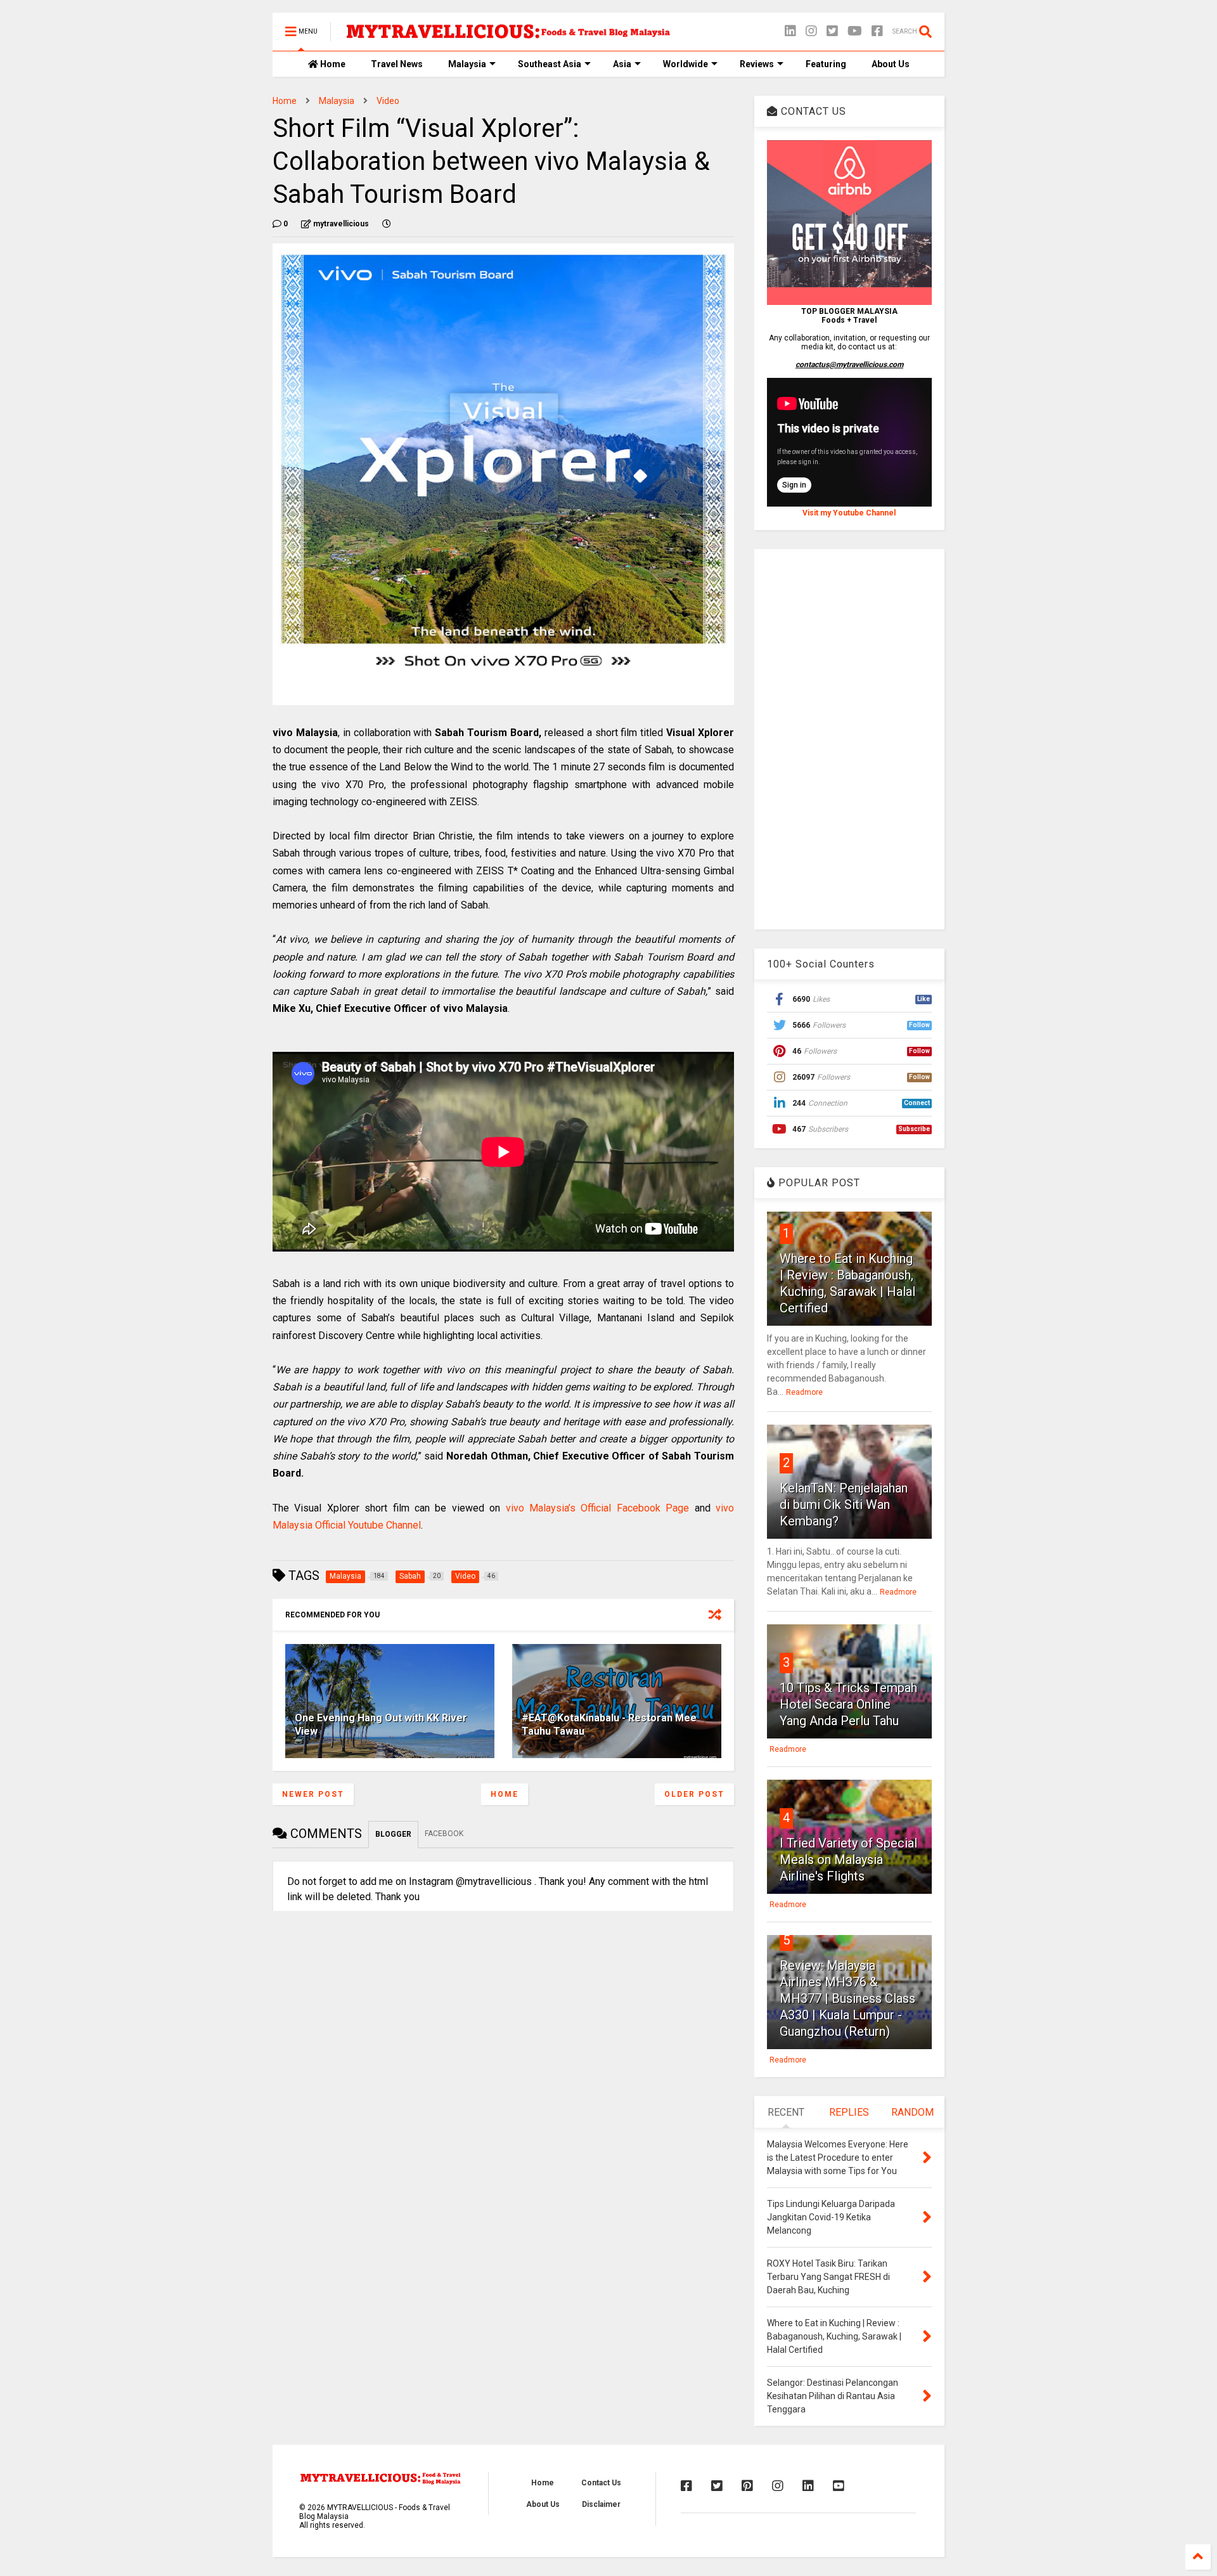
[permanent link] (387, 224)
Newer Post (313, 1794)
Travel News (397, 64)
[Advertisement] (849, 739)
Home (332, 64)
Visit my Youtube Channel (849, 513)
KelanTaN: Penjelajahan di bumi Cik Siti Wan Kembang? (844, 1505)
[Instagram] (811, 31)
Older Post (694, 1794)
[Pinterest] (747, 2486)
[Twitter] (832, 31)
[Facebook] (877, 31)
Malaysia (467, 64)
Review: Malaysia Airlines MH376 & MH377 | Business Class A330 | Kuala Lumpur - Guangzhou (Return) (847, 1998)
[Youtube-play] (855, 31)
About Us (891, 64)
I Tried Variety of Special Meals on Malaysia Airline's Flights (848, 1860)
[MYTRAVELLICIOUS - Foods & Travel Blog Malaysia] (508, 36)
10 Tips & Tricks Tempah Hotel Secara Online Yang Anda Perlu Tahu (848, 1704)
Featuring (826, 64)
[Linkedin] (790, 31)
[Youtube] (839, 2486)
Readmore (804, 1392)
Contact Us (601, 2483)
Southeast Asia (550, 64)
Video (388, 101)
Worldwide (686, 64)
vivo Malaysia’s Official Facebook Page (598, 1508)
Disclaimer (601, 2504)
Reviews (757, 64)
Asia (622, 64)
